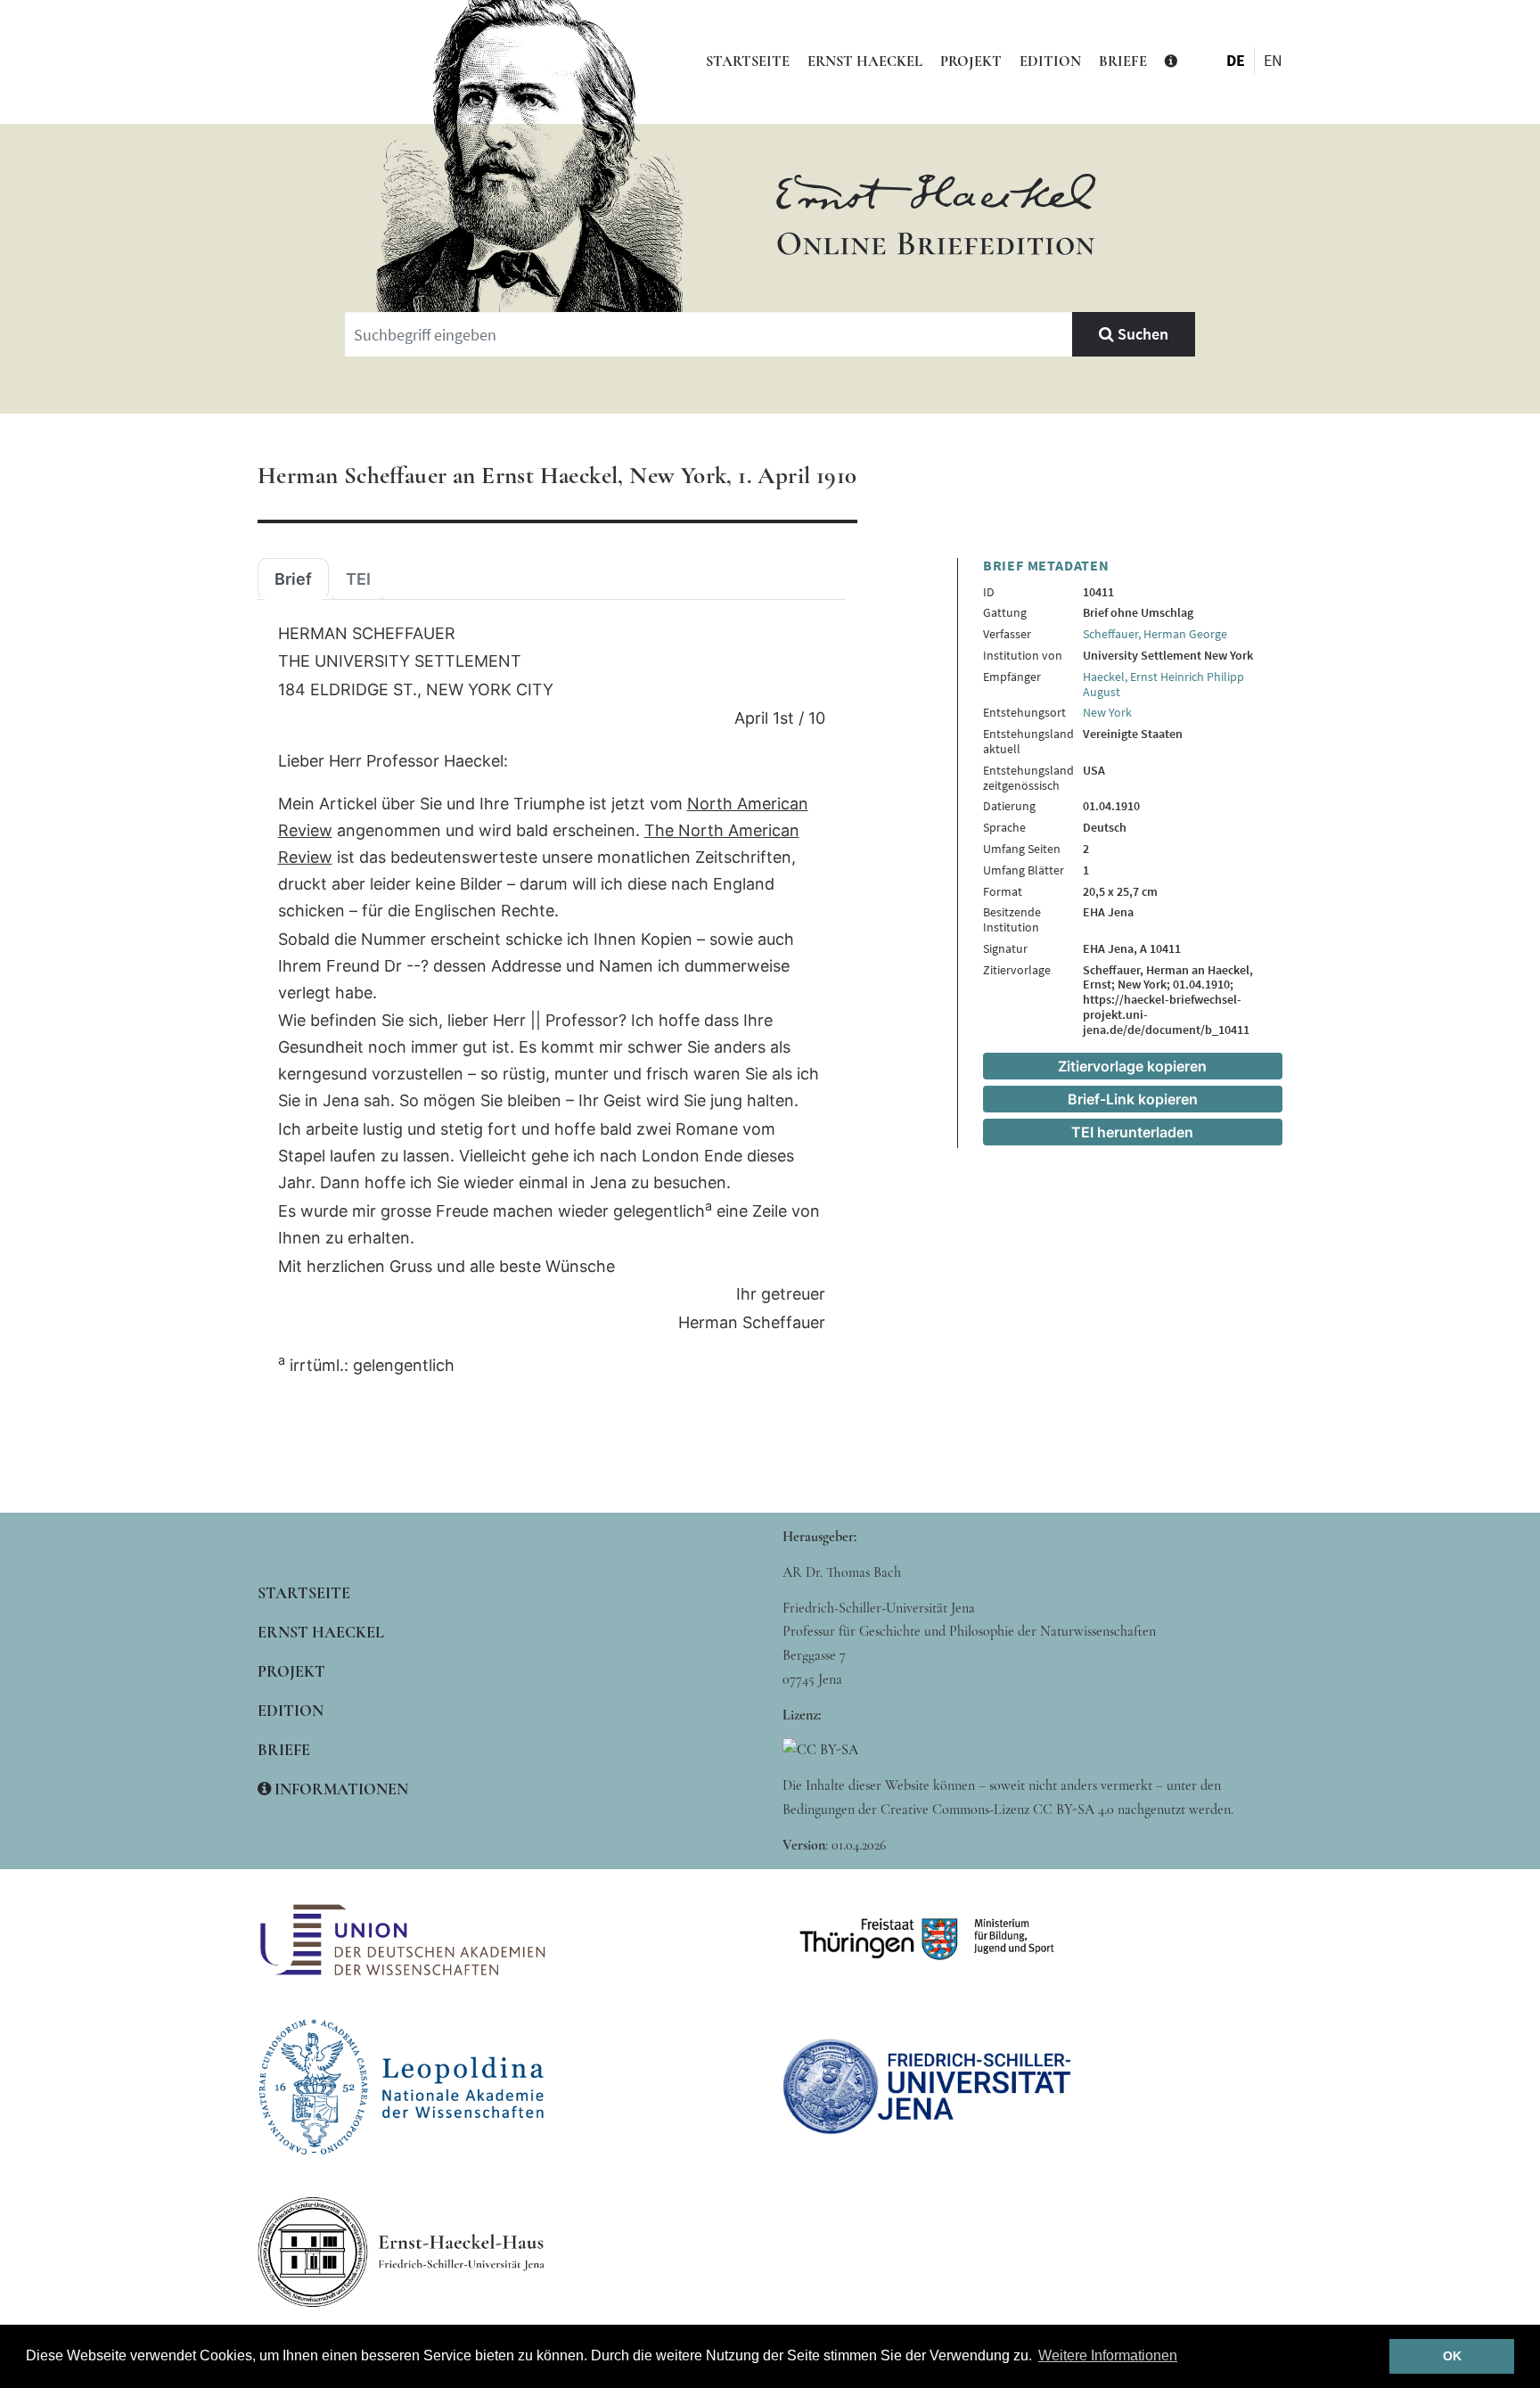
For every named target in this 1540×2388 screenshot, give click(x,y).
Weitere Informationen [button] (1108, 2355)
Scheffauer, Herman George (1155, 634)
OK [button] (1452, 2356)
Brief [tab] (293, 579)
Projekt (971, 62)
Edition (1050, 62)
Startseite (748, 62)
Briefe (1123, 62)
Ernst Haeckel (865, 62)
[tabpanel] (552, 1000)
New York (1107, 712)
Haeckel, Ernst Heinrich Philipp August (1163, 684)
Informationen (340, 1789)
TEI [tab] (358, 579)
